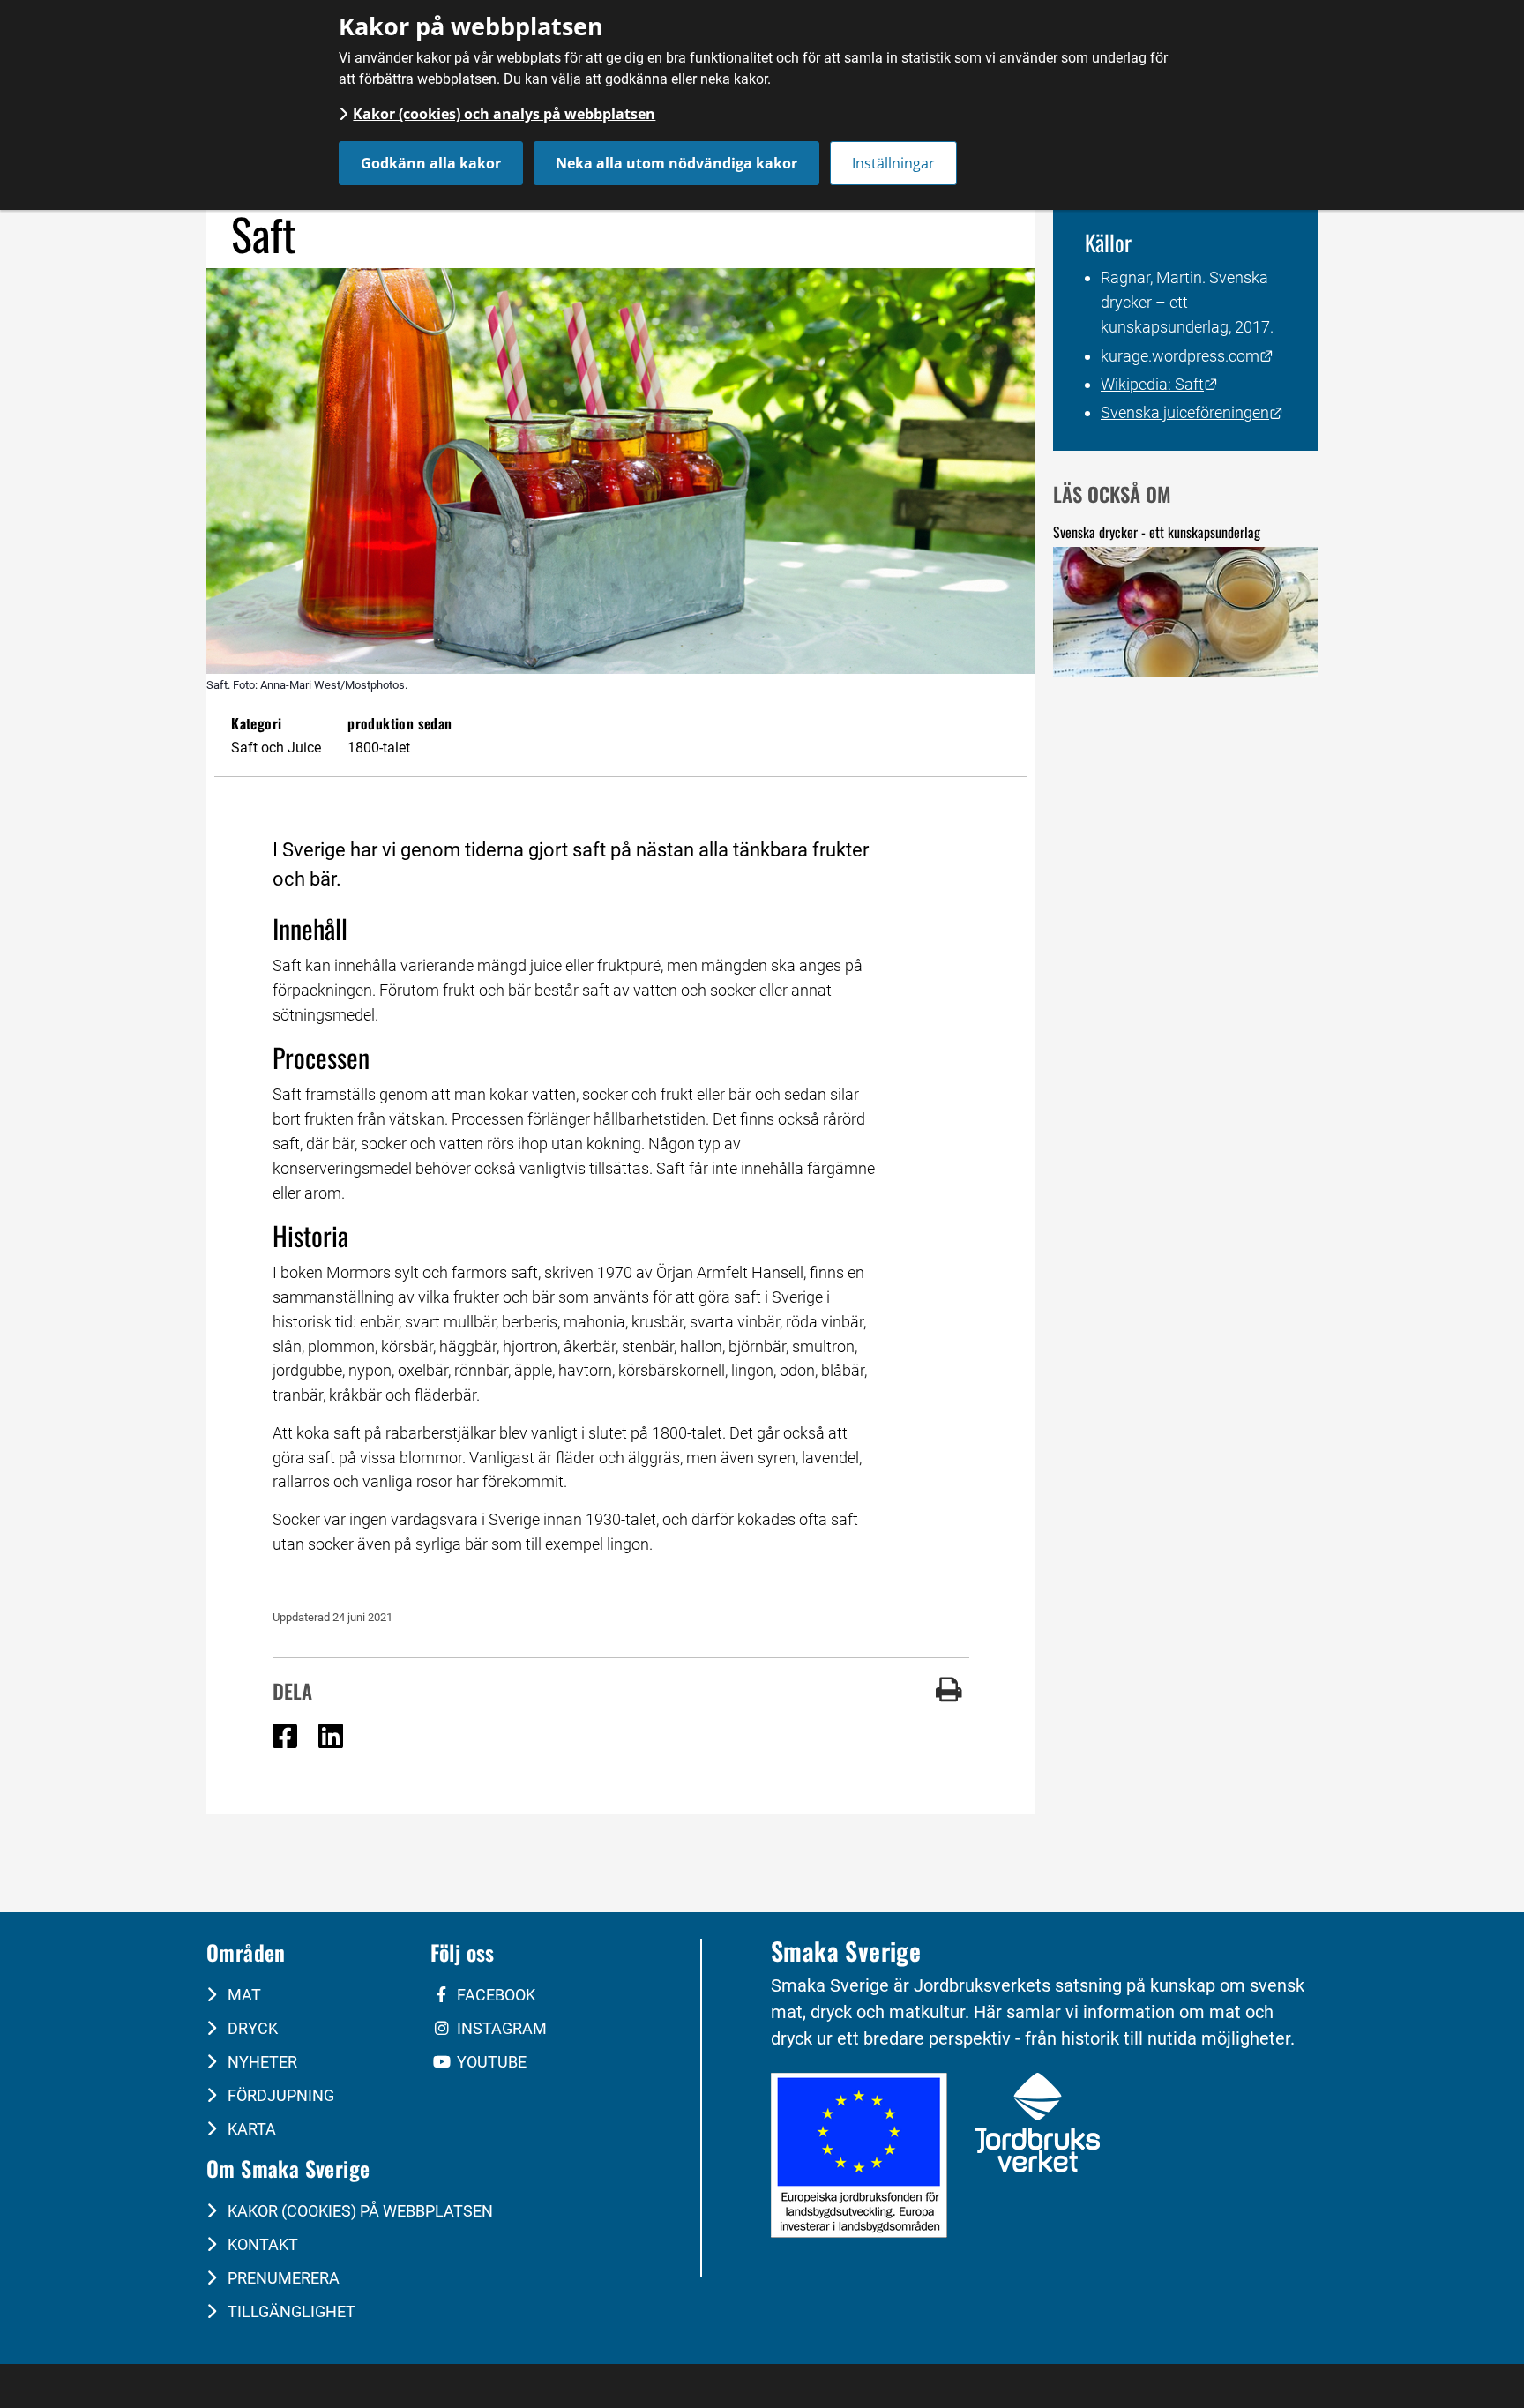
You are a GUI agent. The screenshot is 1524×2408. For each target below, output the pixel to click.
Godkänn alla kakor (431, 163)
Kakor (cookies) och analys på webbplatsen (504, 114)
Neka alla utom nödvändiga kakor (676, 163)
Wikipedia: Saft (1159, 384)
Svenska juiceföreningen (1192, 412)
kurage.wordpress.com (1187, 356)
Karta (250, 2129)
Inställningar (893, 163)
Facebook (494, 1995)
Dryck (251, 2028)
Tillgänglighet (290, 2311)
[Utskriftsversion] (949, 1697)
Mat (243, 1995)
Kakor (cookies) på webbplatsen (359, 2211)
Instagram (500, 2028)
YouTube (490, 2062)
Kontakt (261, 2244)
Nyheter (261, 2062)
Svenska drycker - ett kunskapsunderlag (1157, 532)
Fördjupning (279, 2095)
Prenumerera (282, 2278)
